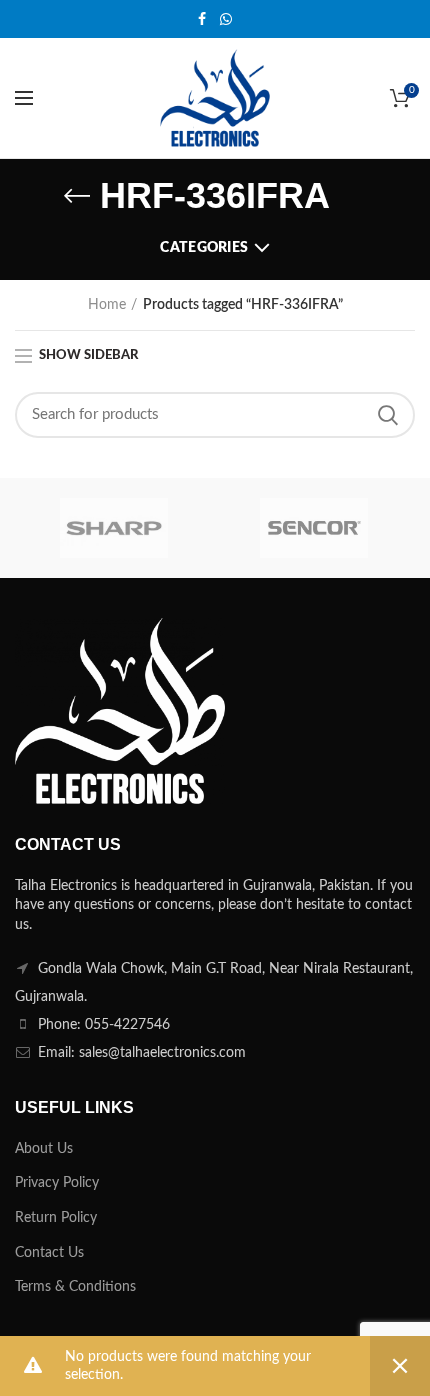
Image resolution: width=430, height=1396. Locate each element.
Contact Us (49, 1253)
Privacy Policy (57, 1183)
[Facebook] (202, 19)
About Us (44, 1149)
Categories (204, 248)
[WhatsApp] (226, 19)
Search (388, 415)
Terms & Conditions (75, 1287)
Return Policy (56, 1218)
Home (107, 305)
